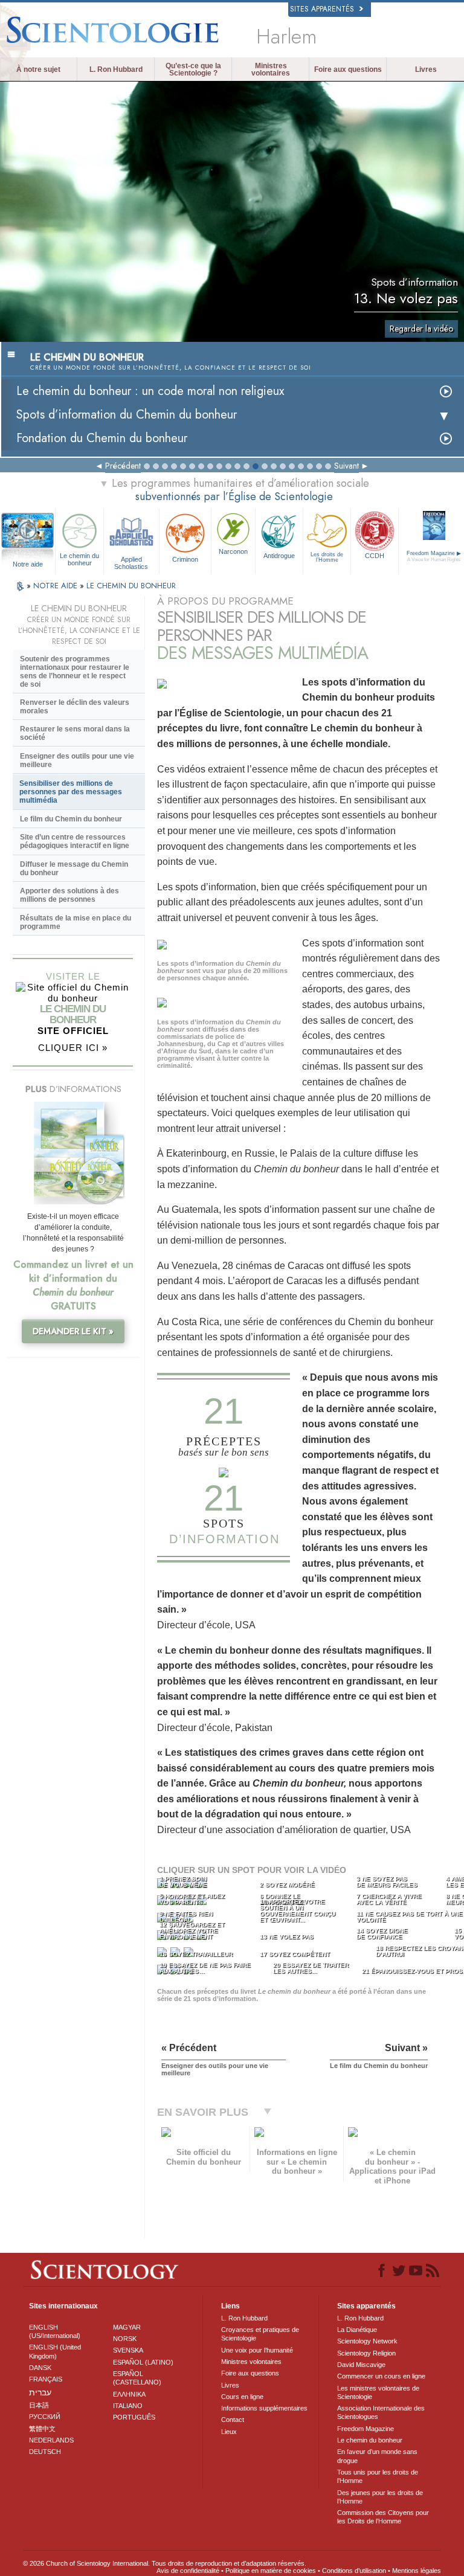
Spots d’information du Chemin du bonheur (127, 415)
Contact (233, 2420)
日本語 (39, 2405)
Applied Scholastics (131, 562)
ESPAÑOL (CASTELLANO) (137, 2378)
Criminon (185, 559)
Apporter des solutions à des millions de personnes (69, 895)
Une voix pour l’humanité (257, 2350)
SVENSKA (128, 2350)
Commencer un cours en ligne (381, 2376)
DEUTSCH (45, 2452)
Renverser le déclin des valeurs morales (75, 707)
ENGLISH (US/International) (55, 2331)
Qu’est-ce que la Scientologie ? (193, 69)
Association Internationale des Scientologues (381, 2412)
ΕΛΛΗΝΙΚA (129, 2394)
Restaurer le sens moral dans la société (75, 733)
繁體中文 (42, 2429)
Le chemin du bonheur (79, 559)
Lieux (229, 2432)
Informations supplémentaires (264, 2408)
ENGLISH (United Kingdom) (55, 2351)
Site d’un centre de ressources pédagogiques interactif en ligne (75, 841)
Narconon (233, 551)
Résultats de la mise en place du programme (76, 922)
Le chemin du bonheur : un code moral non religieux (150, 391)
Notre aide (28, 564)
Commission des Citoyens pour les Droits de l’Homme (383, 2517)
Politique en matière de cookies (271, 2571)
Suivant (346, 466)
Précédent (123, 466)
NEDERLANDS (51, 2440)
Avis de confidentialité (188, 2571)
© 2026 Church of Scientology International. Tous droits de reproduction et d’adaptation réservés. (165, 2563)
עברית (40, 2392)
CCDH (375, 556)
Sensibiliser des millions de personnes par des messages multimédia (71, 792)
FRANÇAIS (46, 2379)
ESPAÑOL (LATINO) (143, 2362)
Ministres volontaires (271, 69)
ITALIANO (128, 2406)
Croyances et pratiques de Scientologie (260, 2334)
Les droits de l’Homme (327, 557)
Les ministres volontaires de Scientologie (378, 2392)
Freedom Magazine (366, 2429)
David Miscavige (361, 2365)
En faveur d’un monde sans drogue (377, 2456)
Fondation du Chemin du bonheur (102, 438)
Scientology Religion (366, 2353)
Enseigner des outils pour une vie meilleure (77, 760)
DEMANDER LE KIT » (73, 1331)
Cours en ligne (242, 2397)
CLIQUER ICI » (73, 1048)
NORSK (125, 2339)
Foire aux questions (348, 69)
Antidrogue (279, 556)
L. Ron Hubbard (116, 69)
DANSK (40, 2368)
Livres (426, 69)
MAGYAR (127, 2327)
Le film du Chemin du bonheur (71, 819)
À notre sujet (38, 69)
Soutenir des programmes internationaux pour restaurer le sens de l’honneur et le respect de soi (75, 672)
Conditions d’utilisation (354, 2571)
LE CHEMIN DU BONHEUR (131, 586)
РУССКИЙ (45, 2417)
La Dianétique (357, 2330)
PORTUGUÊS (134, 2417)
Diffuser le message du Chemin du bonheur (74, 869)
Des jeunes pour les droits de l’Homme (380, 2497)
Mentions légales (417, 2571)
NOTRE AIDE (56, 586)
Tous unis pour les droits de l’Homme (378, 2476)
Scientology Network (367, 2341)
